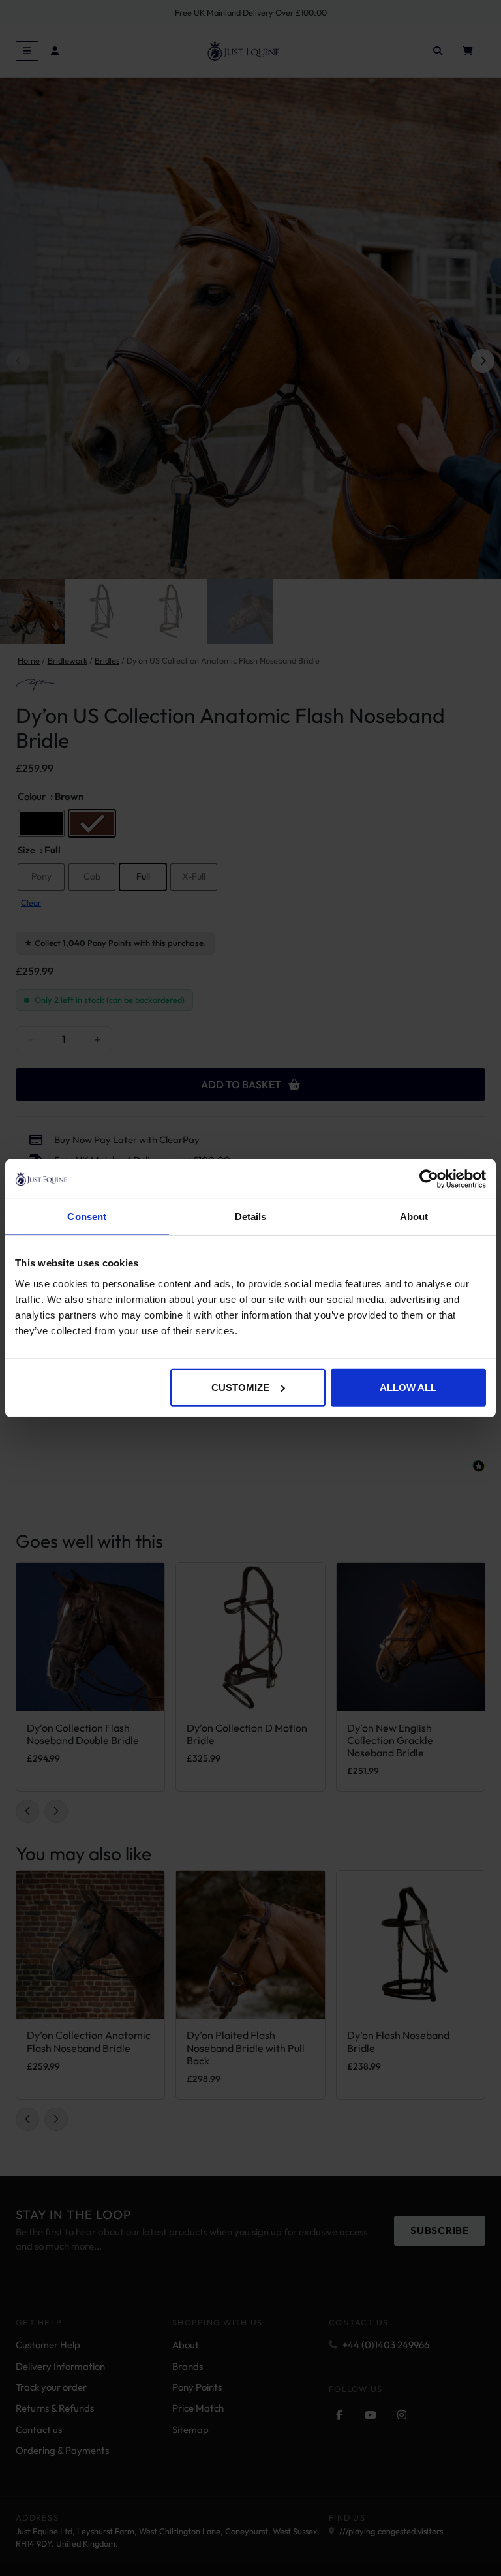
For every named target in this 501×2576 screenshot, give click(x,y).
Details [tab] (251, 1217)
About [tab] (414, 1217)
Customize (240, 1387)
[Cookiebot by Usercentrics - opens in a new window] (429, 1179)
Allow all (408, 1387)
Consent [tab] (87, 1217)
